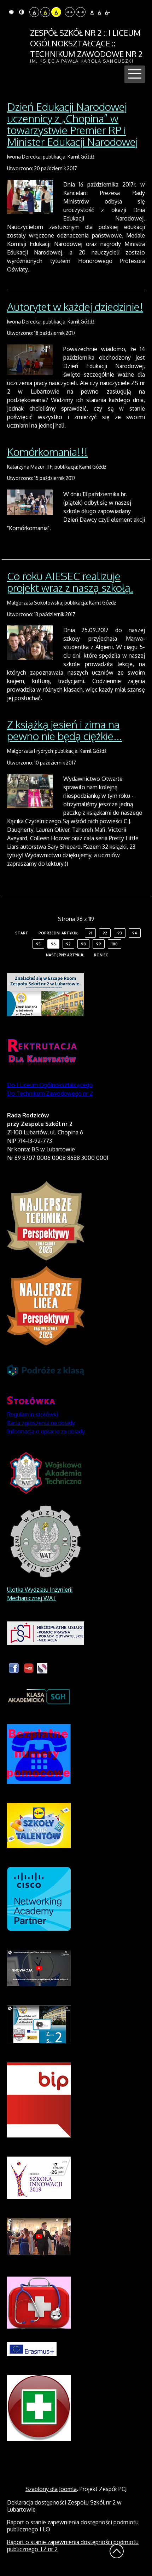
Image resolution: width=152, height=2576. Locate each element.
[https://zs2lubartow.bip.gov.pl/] (39, 2099)
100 (115, 944)
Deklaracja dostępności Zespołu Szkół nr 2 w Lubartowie (64, 2506)
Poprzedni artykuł (58, 933)
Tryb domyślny (12, 12)
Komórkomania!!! (47, 452)
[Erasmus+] (32, 2348)
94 (135, 933)
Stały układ (70, 12)
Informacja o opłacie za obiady (47, 1431)
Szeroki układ (81, 12)
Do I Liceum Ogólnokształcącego (50, 1085)
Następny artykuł (65, 955)
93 (120, 933)
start (22, 933)
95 (38, 944)
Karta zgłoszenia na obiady (41, 1423)
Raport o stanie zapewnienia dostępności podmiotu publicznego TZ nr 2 (73, 2546)
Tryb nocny (22, 12)
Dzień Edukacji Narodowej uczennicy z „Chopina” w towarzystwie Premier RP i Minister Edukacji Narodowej (72, 124)
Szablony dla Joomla (51, 2489)
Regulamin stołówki (33, 1414)
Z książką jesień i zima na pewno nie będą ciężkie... (65, 730)
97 (68, 944)
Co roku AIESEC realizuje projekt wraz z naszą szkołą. (70, 582)
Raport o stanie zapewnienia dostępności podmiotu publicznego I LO (73, 2526)
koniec (101, 955)
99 (99, 944)
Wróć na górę (117, 2551)
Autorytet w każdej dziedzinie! (75, 307)
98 (83, 944)
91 (90, 933)
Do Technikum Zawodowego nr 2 (50, 1093)
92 (105, 933)
